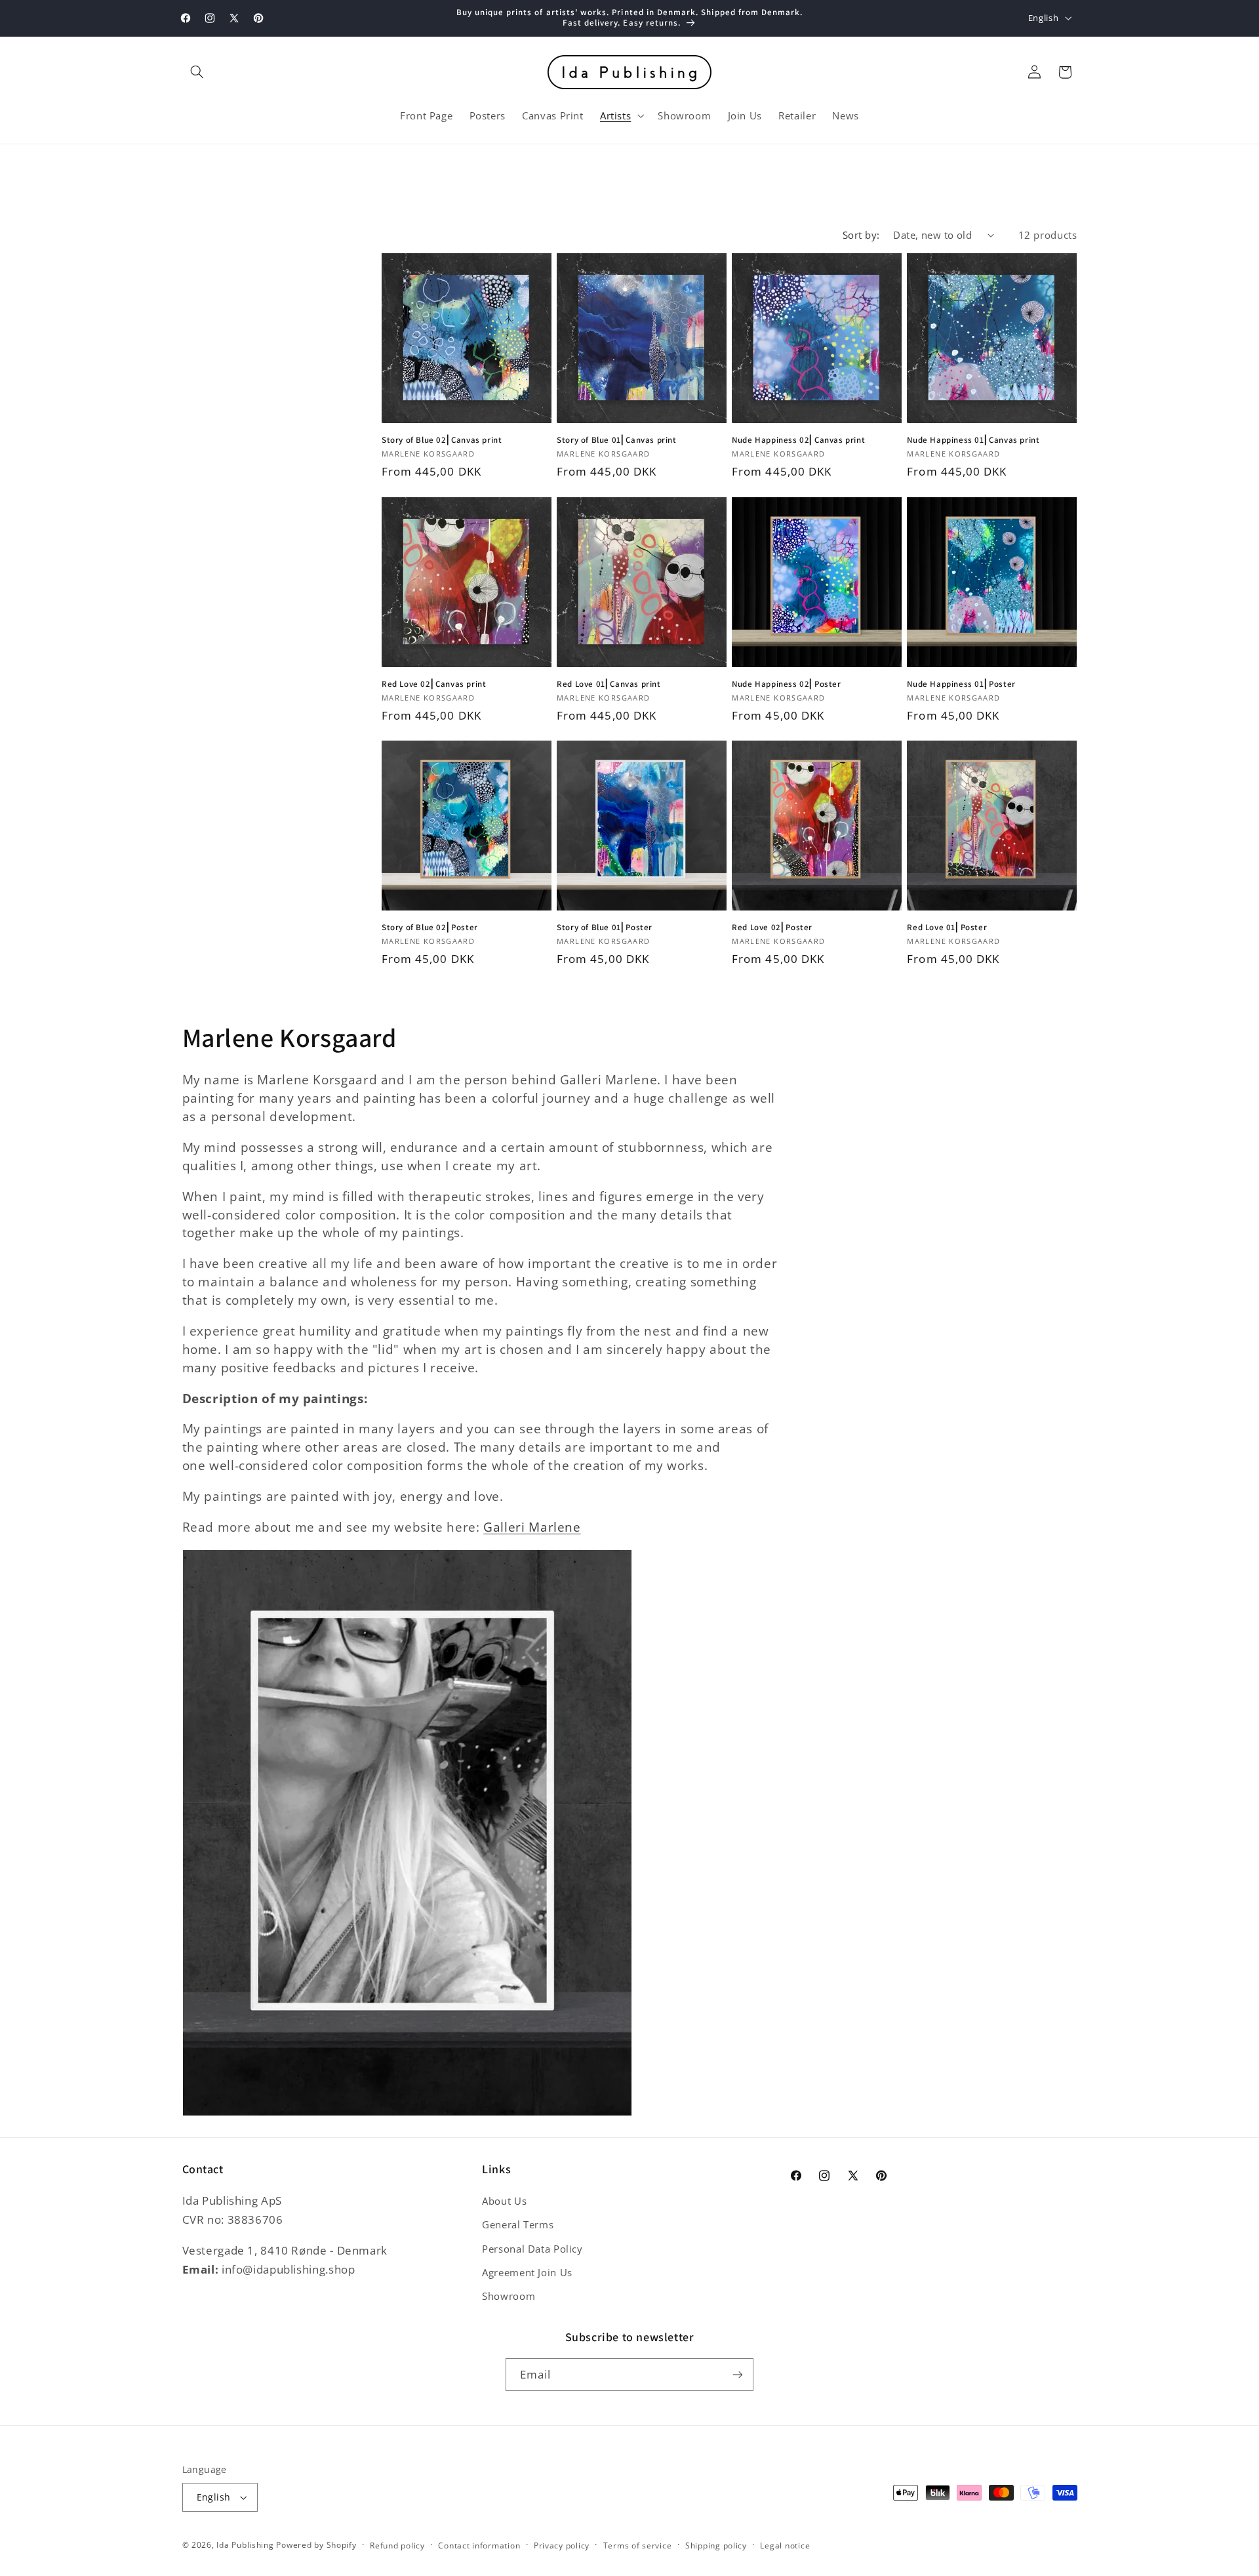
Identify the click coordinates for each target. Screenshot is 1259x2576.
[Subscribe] (738, 2374)
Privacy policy (562, 2545)
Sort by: (861, 235)
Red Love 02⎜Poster (772, 928)
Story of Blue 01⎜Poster (605, 928)
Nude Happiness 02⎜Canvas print (798, 440)
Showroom (509, 2296)
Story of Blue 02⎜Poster (430, 928)
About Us (504, 2201)
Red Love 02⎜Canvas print (434, 684)
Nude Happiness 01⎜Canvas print (973, 440)
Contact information (479, 2545)
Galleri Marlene (532, 1527)
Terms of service (638, 2545)
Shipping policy (716, 2545)
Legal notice (785, 2545)
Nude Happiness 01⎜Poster (961, 684)
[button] (197, 72)
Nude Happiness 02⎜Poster (786, 684)
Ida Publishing (245, 2545)
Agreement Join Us (527, 2272)
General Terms (518, 2224)
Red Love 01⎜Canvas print (609, 684)
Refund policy (397, 2545)
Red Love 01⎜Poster (947, 928)
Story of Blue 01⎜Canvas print (616, 440)
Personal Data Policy (532, 2249)
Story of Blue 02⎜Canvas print (442, 440)
